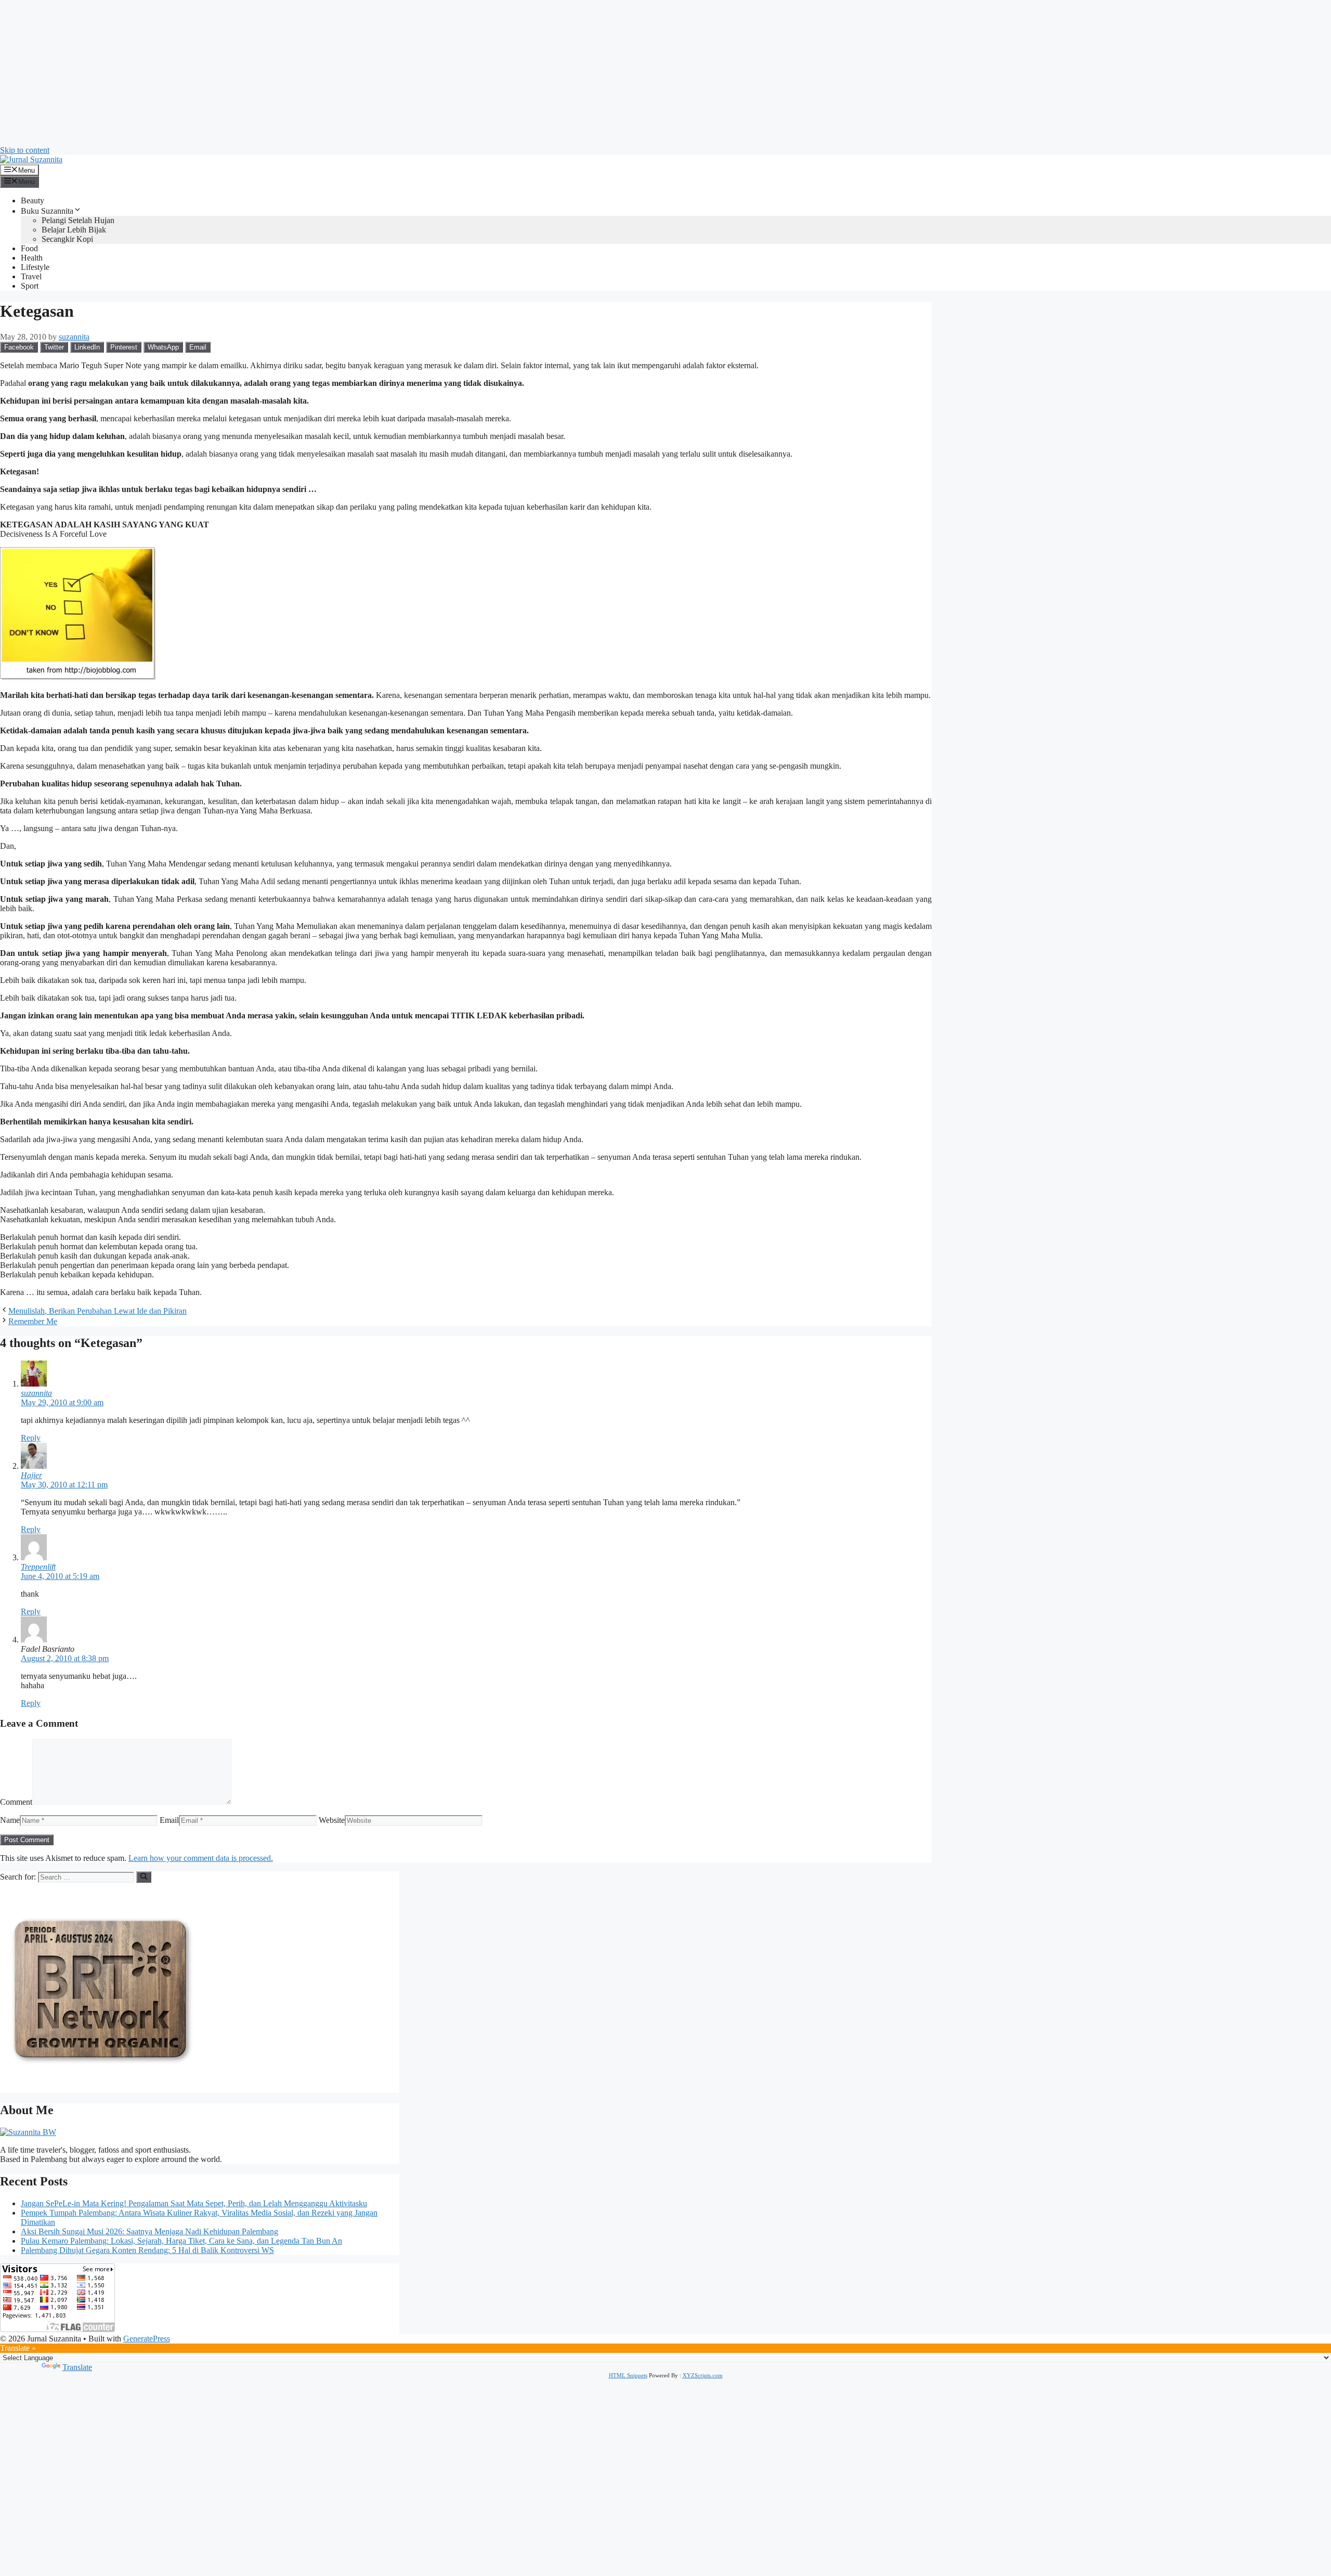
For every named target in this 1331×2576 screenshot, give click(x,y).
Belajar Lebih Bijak (74, 230)
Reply (31, 1438)
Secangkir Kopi (67, 239)
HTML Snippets (628, 2375)
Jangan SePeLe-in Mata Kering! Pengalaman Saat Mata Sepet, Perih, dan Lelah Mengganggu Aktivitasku (194, 2203)
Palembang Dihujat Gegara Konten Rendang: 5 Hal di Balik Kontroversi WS (147, 2250)
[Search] (144, 1877)
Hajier (31, 1475)
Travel (31, 276)
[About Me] (28, 2132)
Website (332, 1820)
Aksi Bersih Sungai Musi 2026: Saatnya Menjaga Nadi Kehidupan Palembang (149, 2231)
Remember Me (33, 1321)
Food (29, 248)
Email (169, 1820)
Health (32, 258)
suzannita (36, 1393)
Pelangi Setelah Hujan (78, 220)
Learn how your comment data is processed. (201, 1858)
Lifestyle (35, 267)
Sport (30, 286)
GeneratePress (147, 2339)
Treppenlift (38, 1567)
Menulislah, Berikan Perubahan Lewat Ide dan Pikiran (97, 1311)
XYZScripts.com (703, 2375)
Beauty (32, 200)
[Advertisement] (312, 73)
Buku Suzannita (47, 211)
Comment (16, 1802)
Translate (77, 2367)
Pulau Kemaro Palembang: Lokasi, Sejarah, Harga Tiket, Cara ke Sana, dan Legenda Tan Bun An (181, 2241)
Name (10, 1820)
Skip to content (25, 150)
